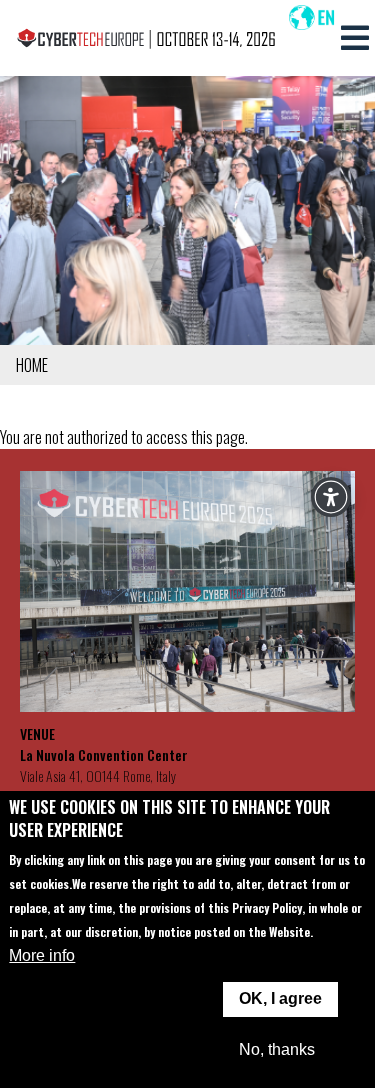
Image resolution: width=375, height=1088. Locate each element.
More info (42, 955)
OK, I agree (280, 998)
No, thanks (277, 1049)
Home (32, 365)
